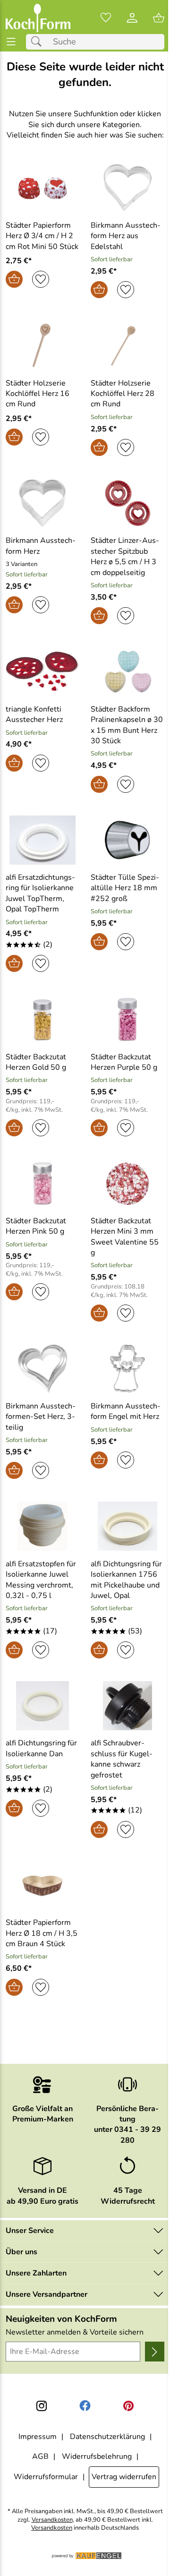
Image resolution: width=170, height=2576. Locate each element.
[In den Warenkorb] (14, 279)
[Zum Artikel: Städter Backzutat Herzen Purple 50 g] (127, 1019)
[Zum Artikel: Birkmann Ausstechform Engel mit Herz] (127, 1369)
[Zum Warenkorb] (159, 18)
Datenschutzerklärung (107, 2437)
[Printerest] (128, 2406)
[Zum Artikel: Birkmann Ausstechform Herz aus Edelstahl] (127, 188)
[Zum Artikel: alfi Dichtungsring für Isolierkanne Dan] (42, 1706)
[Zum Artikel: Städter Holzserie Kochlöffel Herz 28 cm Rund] (127, 345)
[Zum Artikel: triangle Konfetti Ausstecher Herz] (42, 671)
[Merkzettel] (106, 18)
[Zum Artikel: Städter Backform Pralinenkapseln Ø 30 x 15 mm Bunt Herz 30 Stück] (127, 671)
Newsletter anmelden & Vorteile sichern (75, 2332)
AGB (40, 2456)
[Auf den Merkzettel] (41, 279)
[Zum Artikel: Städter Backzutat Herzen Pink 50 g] (42, 1184)
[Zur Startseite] (38, 18)
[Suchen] (39, 42)
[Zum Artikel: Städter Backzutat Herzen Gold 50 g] (42, 1019)
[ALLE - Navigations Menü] (11, 42)
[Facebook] (85, 2406)
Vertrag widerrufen (124, 2477)
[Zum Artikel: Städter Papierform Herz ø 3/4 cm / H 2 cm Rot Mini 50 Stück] (42, 188)
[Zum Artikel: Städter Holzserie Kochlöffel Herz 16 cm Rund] (42, 345)
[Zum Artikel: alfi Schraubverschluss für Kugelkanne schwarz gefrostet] (127, 1706)
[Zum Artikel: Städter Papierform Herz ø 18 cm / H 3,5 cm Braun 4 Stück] (42, 1885)
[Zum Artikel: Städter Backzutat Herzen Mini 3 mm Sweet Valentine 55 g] (127, 1184)
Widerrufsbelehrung (97, 2456)
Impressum (38, 2437)
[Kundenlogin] (132, 18)
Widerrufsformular (46, 2477)
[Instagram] (42, 2406)
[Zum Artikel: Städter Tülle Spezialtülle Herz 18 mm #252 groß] (127, 840)
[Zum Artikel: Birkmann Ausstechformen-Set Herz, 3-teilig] (42, 1369)
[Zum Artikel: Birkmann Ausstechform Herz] (42, 503)
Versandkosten (52, 2520)
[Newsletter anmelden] (155, 2352)
